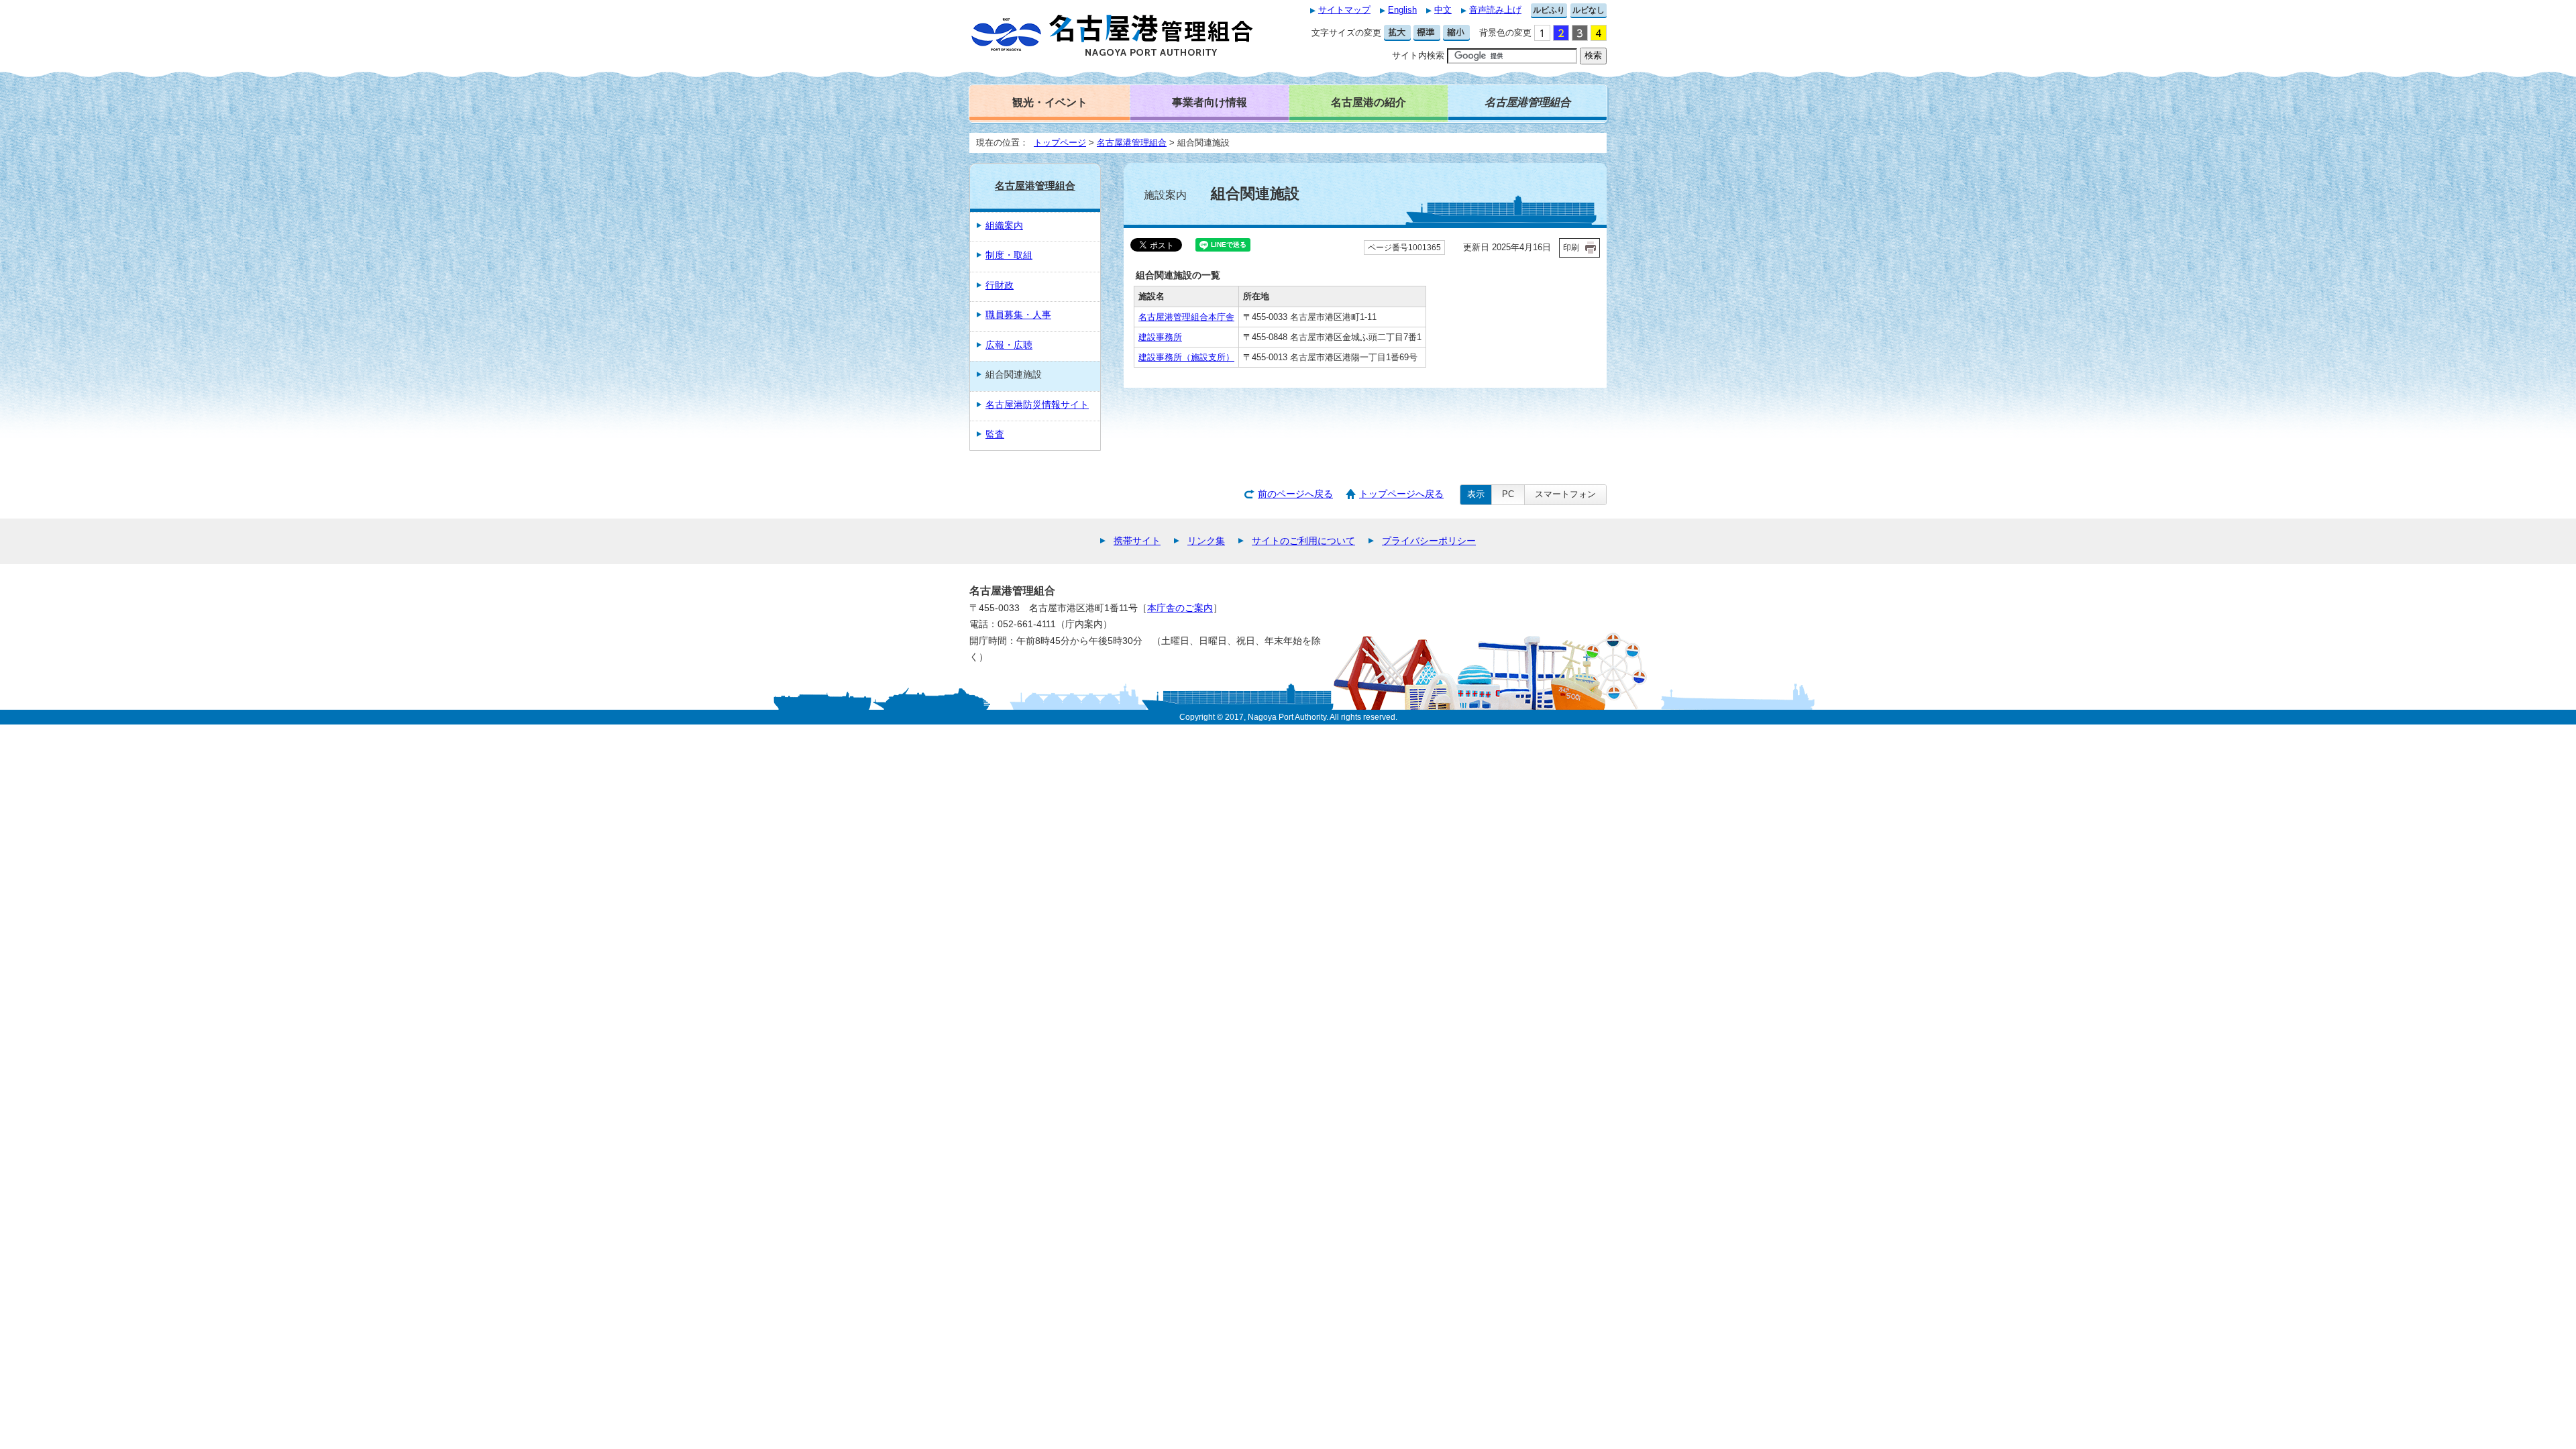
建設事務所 (1160, 337)
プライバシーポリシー (1429, 541)
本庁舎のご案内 (1180, 608)
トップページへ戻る (1401, 494)
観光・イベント (1050, 102)
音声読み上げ (1495, 10)
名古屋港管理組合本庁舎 (1186, 317)
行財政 (1000, 285)
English (1402, 10)
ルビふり (1549, 10)
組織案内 (1004, 226)
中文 (1443, 10)
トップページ (1060, 143)
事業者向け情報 (1210, 102)
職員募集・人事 (1018, 315)
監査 (995, 434)
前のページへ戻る (1295, 494)
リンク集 (1206, 541)
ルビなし (1589, 10)
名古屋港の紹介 (1368, 102)
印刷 (1571, 248)
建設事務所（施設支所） (1186, 357)
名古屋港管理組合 (1132, 143)
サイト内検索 (1418, 55)
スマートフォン (1565, 494)
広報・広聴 (1009, 345)
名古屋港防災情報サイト (1037, 405)
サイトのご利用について (1303, 541)
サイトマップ (1344, 10)
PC (1508, 494)
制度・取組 (1009, 255)
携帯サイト (1137, 541)
